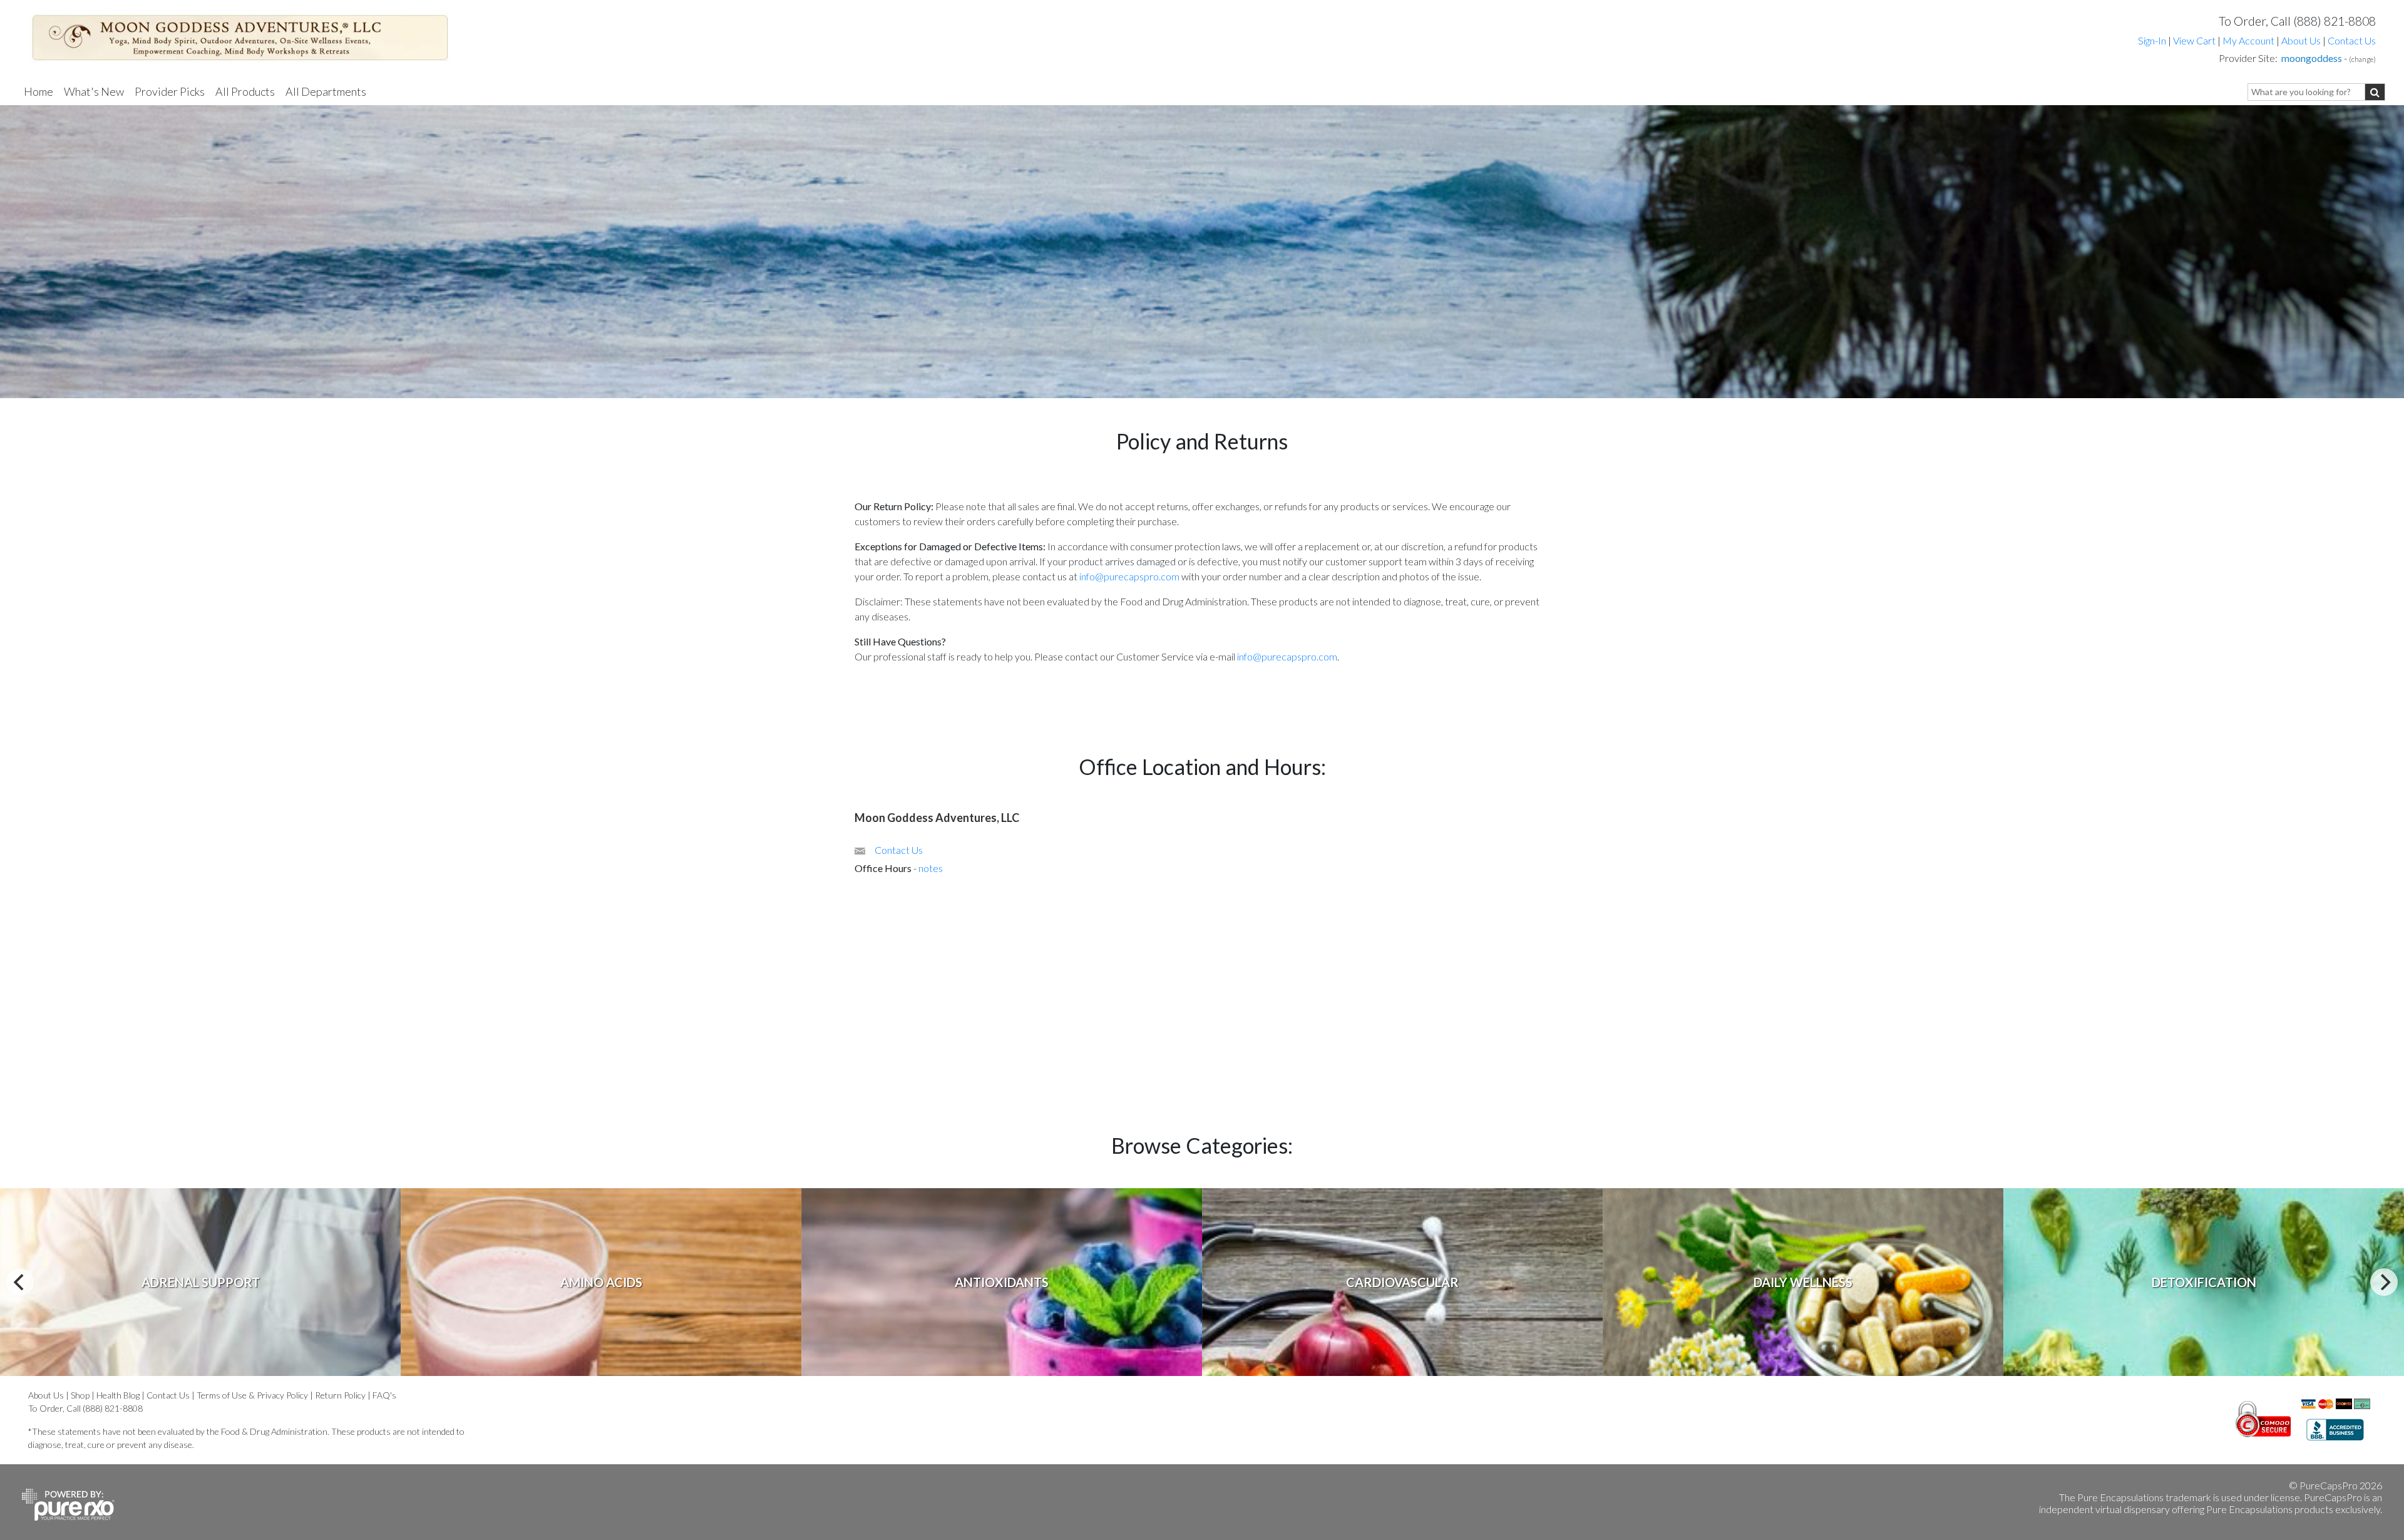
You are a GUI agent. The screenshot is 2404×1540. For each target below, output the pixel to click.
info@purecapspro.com (1129, 576)
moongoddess (2312, 58)
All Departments (326, 91)
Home (39, 91)
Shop (80, 1395)
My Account (2248, 40)
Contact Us (2352, 40)
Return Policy (340, 1395)
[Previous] (20, 1282)
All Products (245, 91)
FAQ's (384, 1395)
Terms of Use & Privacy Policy (252, 1395)
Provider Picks (170, 91)
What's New (94, 91)
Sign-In (2152, 40)
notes (931, 868)
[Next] (2384, 1282)
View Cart (2195, 40)
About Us (2301, 40)
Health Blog (118, 1395)
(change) (2362, 59)
